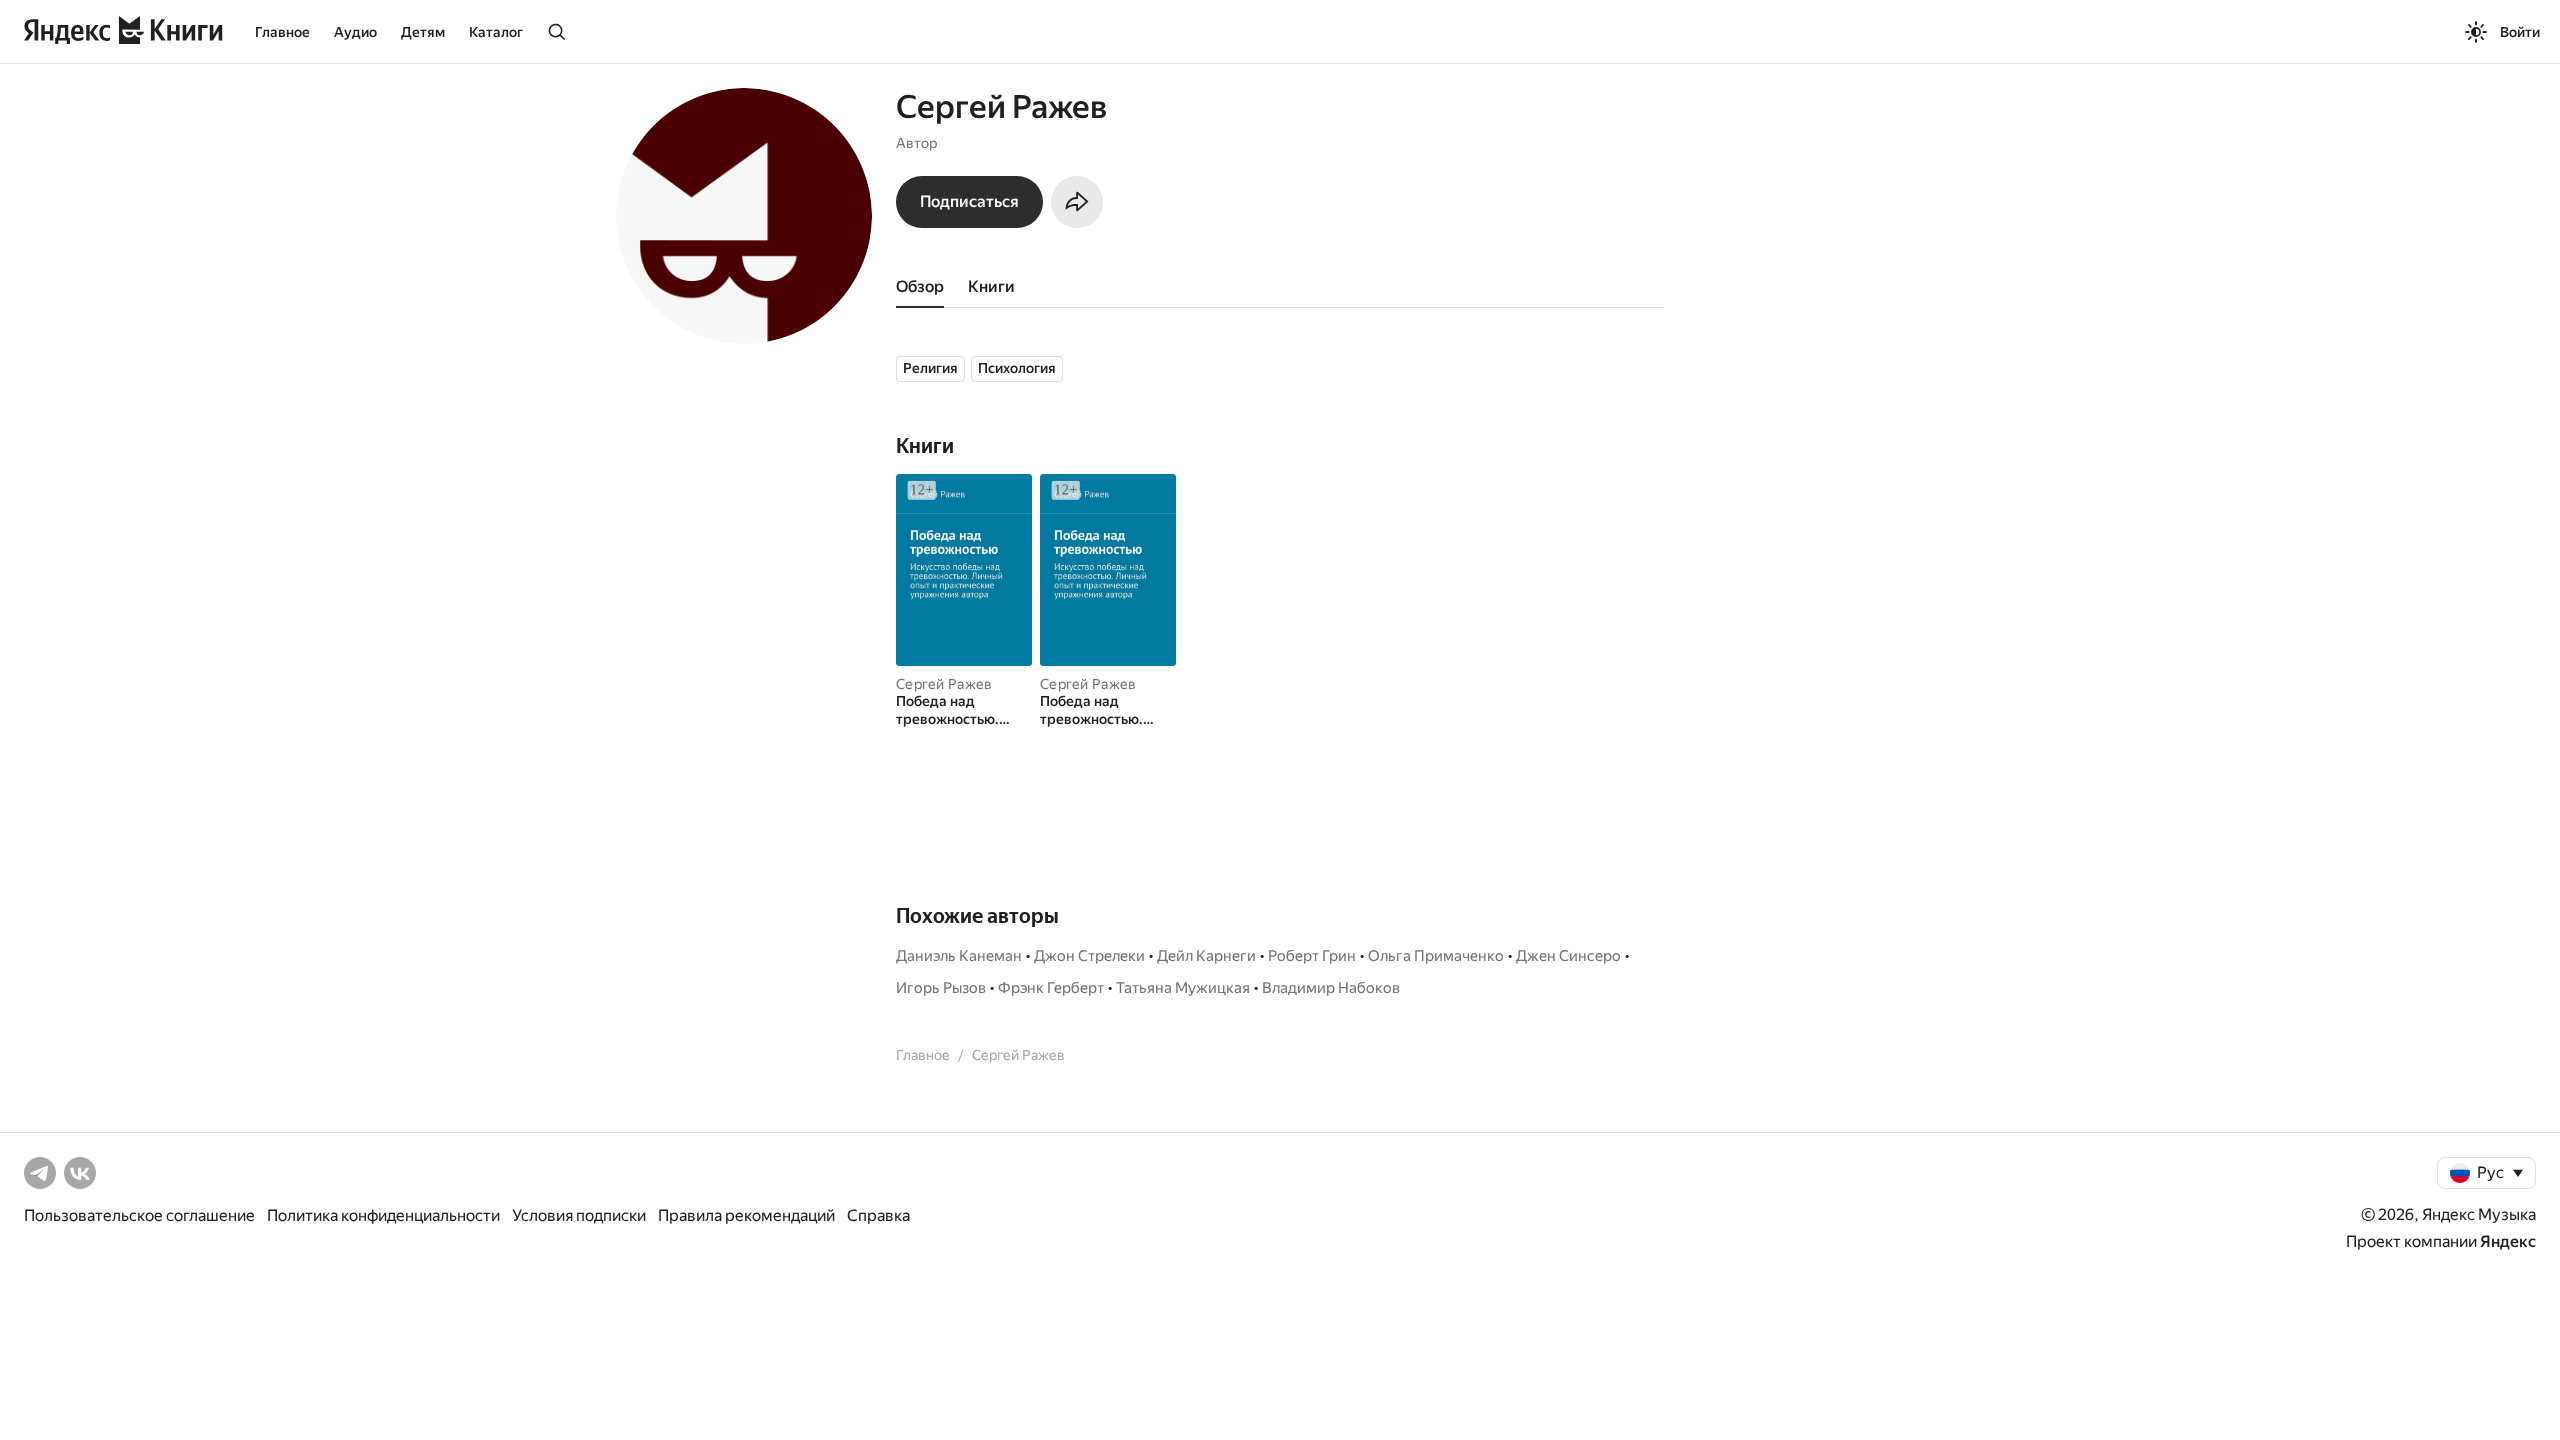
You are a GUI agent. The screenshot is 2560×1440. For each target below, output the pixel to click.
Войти (2520, 32)
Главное (282, 32)
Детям (423, 32)
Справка (878, 1215)
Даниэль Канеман (959, 956)
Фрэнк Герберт (1051, 988)
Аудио (355, 32)
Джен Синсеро (1568, 956)
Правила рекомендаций (746, 1215)
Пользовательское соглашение (139, 1215)
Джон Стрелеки (1089, 956)
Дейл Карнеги (1206, 956)
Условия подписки (579, 1215)
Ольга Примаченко (1436, 956)
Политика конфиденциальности (383, 1215)
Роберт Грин (1312, 956)
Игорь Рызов (941, 988)
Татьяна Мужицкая (1183, 988)
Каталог (496, 32)
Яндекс (2508, 1241)
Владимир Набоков (1331, 988)
